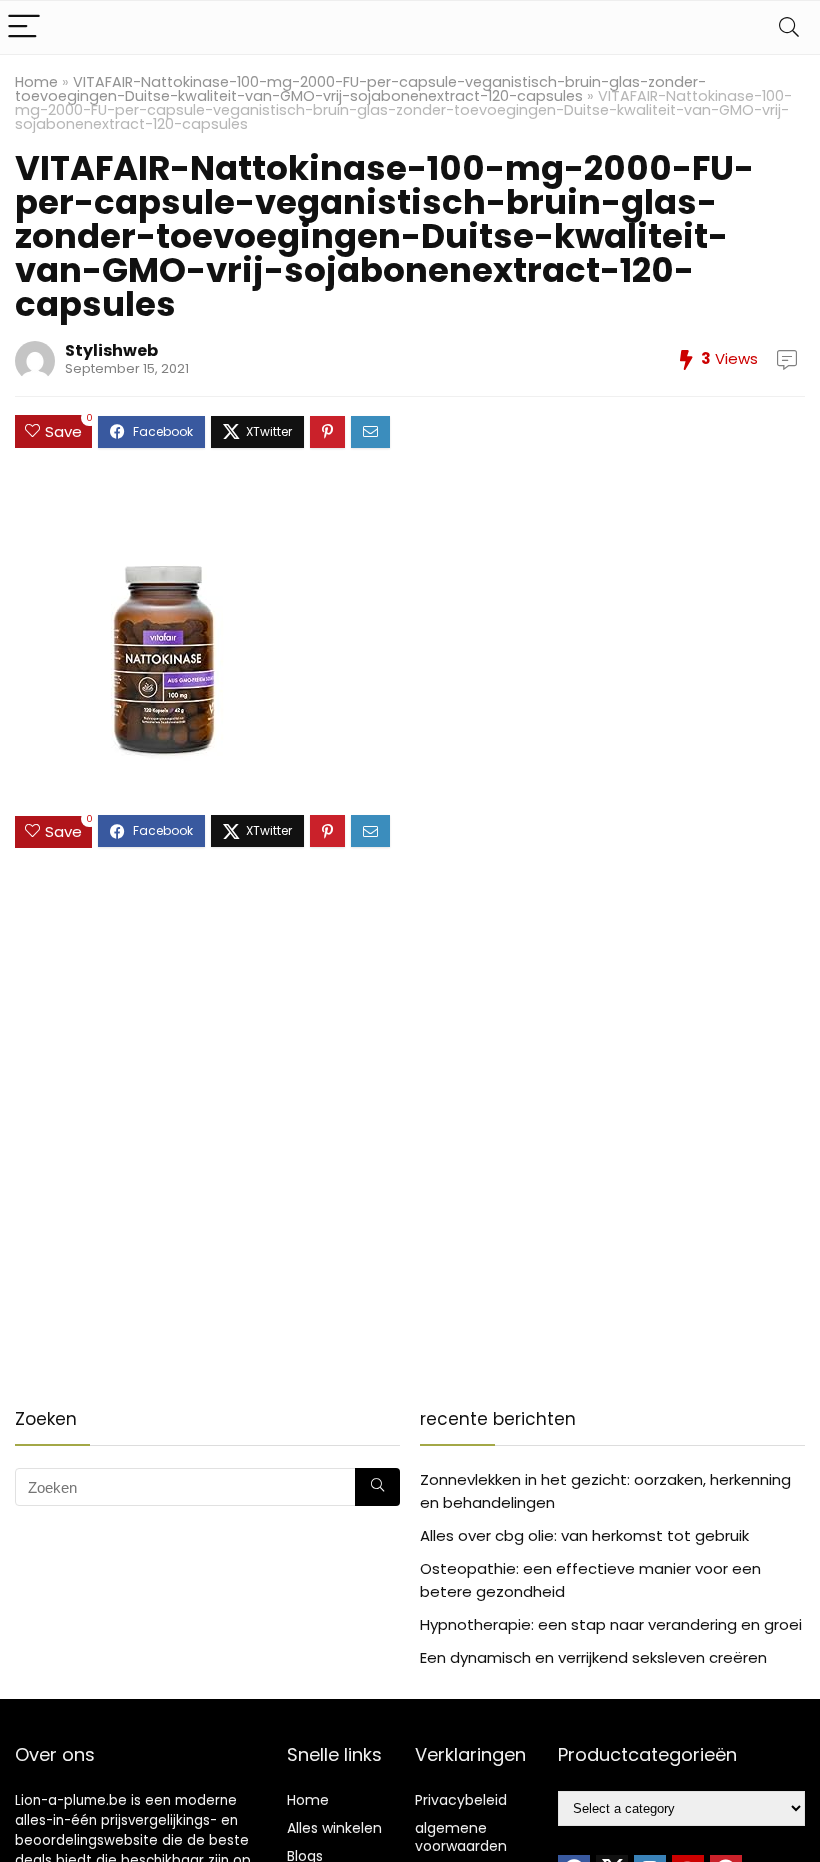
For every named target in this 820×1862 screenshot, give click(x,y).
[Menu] (24, 27)
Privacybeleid (461, 1800)
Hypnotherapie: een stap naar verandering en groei (611, 1624)
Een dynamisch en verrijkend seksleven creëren (593, 1657)
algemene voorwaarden (461, 1837)
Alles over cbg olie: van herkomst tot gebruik (584, 1535)
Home (36, 82)
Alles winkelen (334, 1828)
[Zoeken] (377, 1487)
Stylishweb (111, 350)
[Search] (789, 27)
